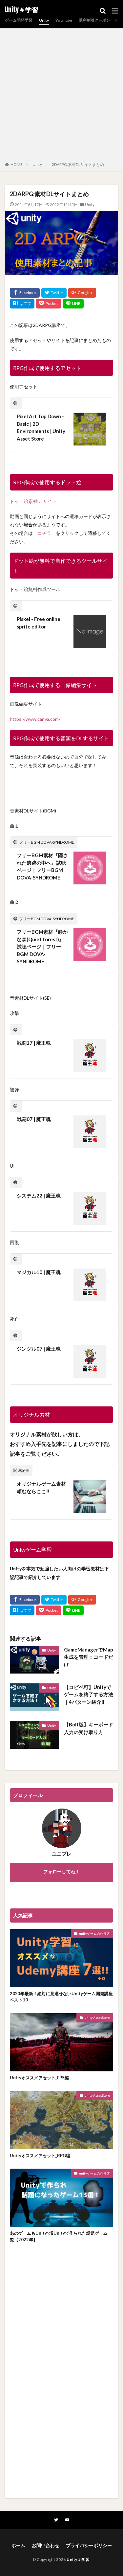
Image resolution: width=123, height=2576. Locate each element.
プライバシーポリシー (89, 2545)
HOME (17, 164)
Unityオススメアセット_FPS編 (39, 2078)
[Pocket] (49, 304)
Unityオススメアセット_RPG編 (40, 2155)
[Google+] (82, 293)
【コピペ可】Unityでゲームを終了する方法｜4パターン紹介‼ (89, 1694)
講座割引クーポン (94, 20)
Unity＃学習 (22, 10)
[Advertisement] (61, 96)
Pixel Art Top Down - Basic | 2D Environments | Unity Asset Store (41, 427)
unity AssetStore (97, 2017)
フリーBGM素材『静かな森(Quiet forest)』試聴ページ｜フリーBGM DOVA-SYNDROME (42, 946)
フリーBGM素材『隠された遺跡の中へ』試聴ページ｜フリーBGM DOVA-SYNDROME (42, 866)
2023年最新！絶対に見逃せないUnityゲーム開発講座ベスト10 (61, 1997)
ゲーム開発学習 (19, 20)
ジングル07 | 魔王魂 (39, 1349)
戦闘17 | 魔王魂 (34, 1043)
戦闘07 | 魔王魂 (34, 1119)
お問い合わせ (46, 2545)
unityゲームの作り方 (94, 1933)
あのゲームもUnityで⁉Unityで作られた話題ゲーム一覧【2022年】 (61, 2236)
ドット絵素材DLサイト (33, 501)
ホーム (18, 2545)
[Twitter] (54, 293)
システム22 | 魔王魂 (39, 1196)
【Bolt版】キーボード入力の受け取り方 (89, 1728)
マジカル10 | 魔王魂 (39, 1272)
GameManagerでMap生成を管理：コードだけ (89, 1657)
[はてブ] (22, 304)
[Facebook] (25, 293)
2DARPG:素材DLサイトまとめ (78, 164)
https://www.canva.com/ (35, 719)
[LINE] (73, 304)
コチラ (44, 533)
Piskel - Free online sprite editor (39, 623)
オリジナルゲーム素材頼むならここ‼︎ (41, 1487)
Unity (44, 20)
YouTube (64, 20)
